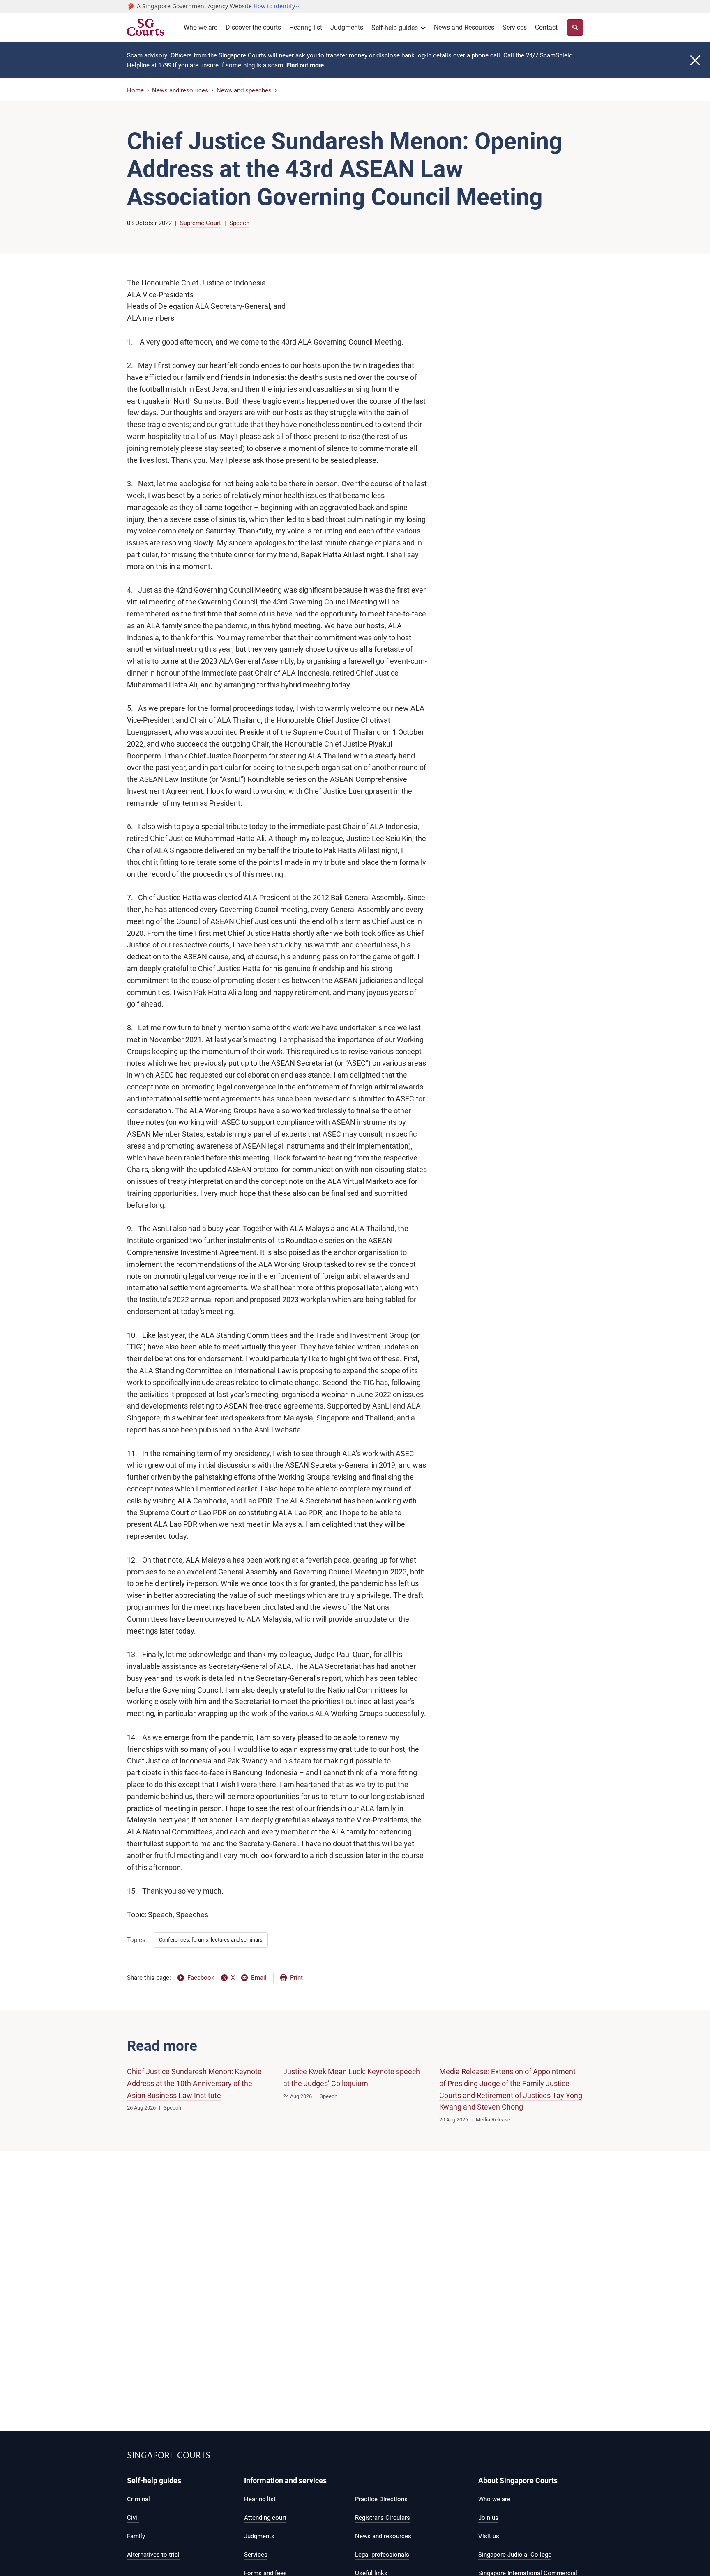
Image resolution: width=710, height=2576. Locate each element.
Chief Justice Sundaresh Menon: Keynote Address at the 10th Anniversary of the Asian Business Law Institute (194, 2083)
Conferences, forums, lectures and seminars (211, 1940)
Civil (133, 2518)
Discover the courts (253, 27)
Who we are (201, 27)
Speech (239, 223)
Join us (488, 2518)
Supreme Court (201, 223)
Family (136, 2536)
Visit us (489, 2536)
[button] (277, 6)
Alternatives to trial (153, 2555)
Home (135, 90)
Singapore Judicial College (515, 2555)
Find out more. (306, 65)
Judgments (347, 27)
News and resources (180, 90)
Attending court (265, 2518)
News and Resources (464, 27)
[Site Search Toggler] (575, 28)
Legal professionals (382, 2555)
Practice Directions (381, 2499)
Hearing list (306, 27)
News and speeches (244, 90)
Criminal (138, 2499)
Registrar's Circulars (383, 2518)
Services (515, 27)
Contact (546, 27)
